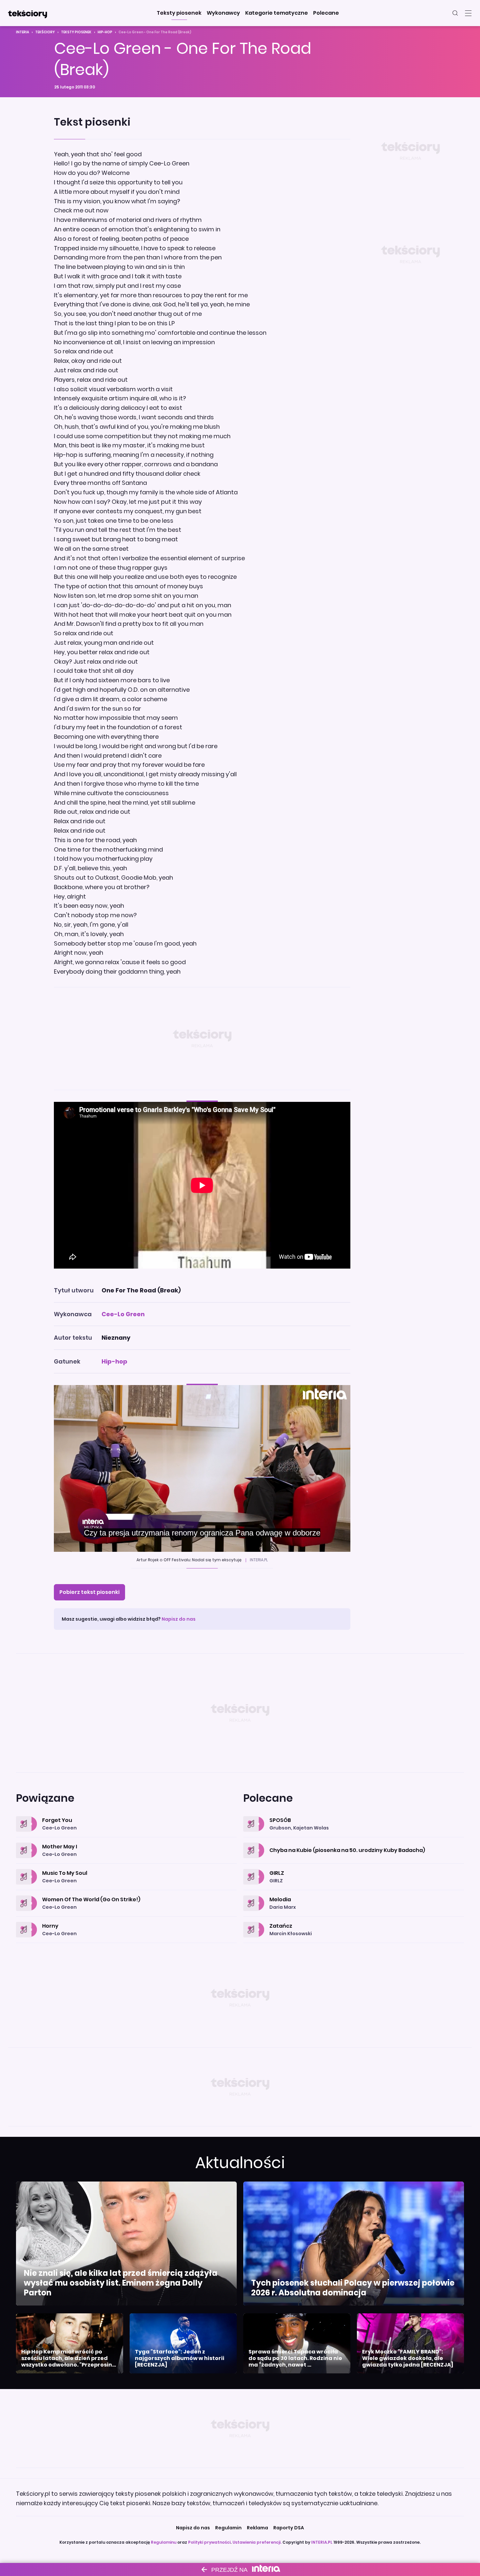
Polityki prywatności (209, 2542)
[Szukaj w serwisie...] (455, 13)
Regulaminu (164, 2542)
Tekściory (45, 32)
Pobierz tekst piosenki (89, 1592)
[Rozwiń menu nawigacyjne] (468, 13)
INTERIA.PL (322, 2542)
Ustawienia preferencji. (257, 2542)
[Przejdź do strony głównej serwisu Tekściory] (27, 13)
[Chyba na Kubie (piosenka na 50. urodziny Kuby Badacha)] (354, 1843)
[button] (179, 13)
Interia (23, 32)
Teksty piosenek (76, 32)
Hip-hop (105, 32)
